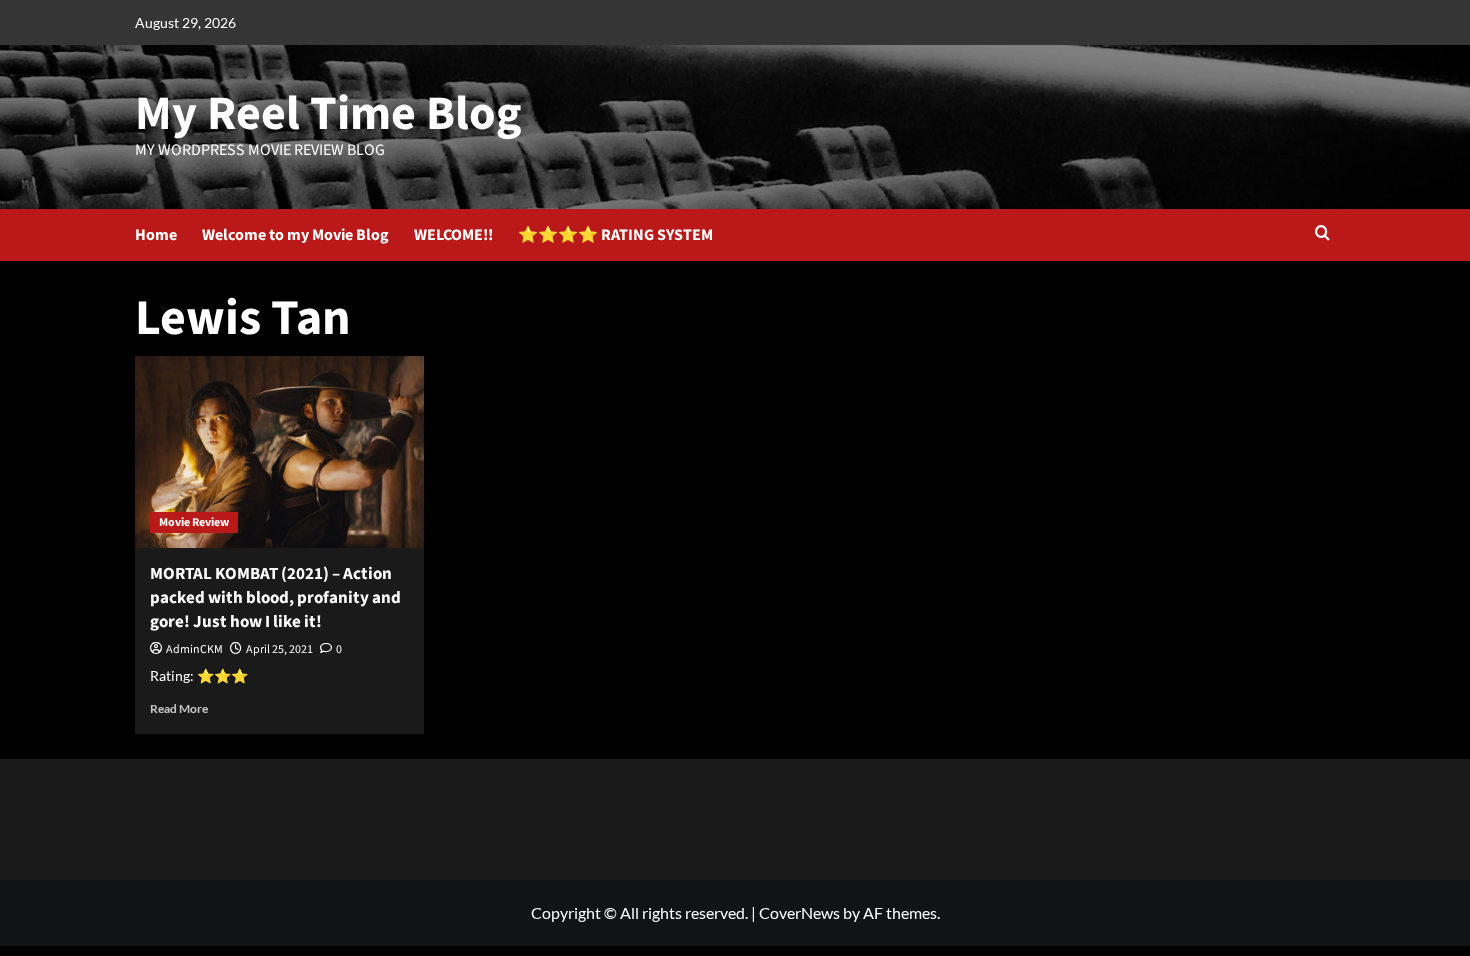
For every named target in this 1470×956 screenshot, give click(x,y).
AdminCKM (194, 649)
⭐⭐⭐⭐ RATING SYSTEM (615, 235)
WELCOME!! (453, 235)
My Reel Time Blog (328, 114)
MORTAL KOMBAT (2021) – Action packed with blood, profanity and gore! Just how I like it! (275, 598)
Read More (179, 708)
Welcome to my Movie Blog (295, 235)
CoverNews (799, 912)
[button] (1322, 234)
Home (156, 235)
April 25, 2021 (279, 649)
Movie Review (194, 522)
